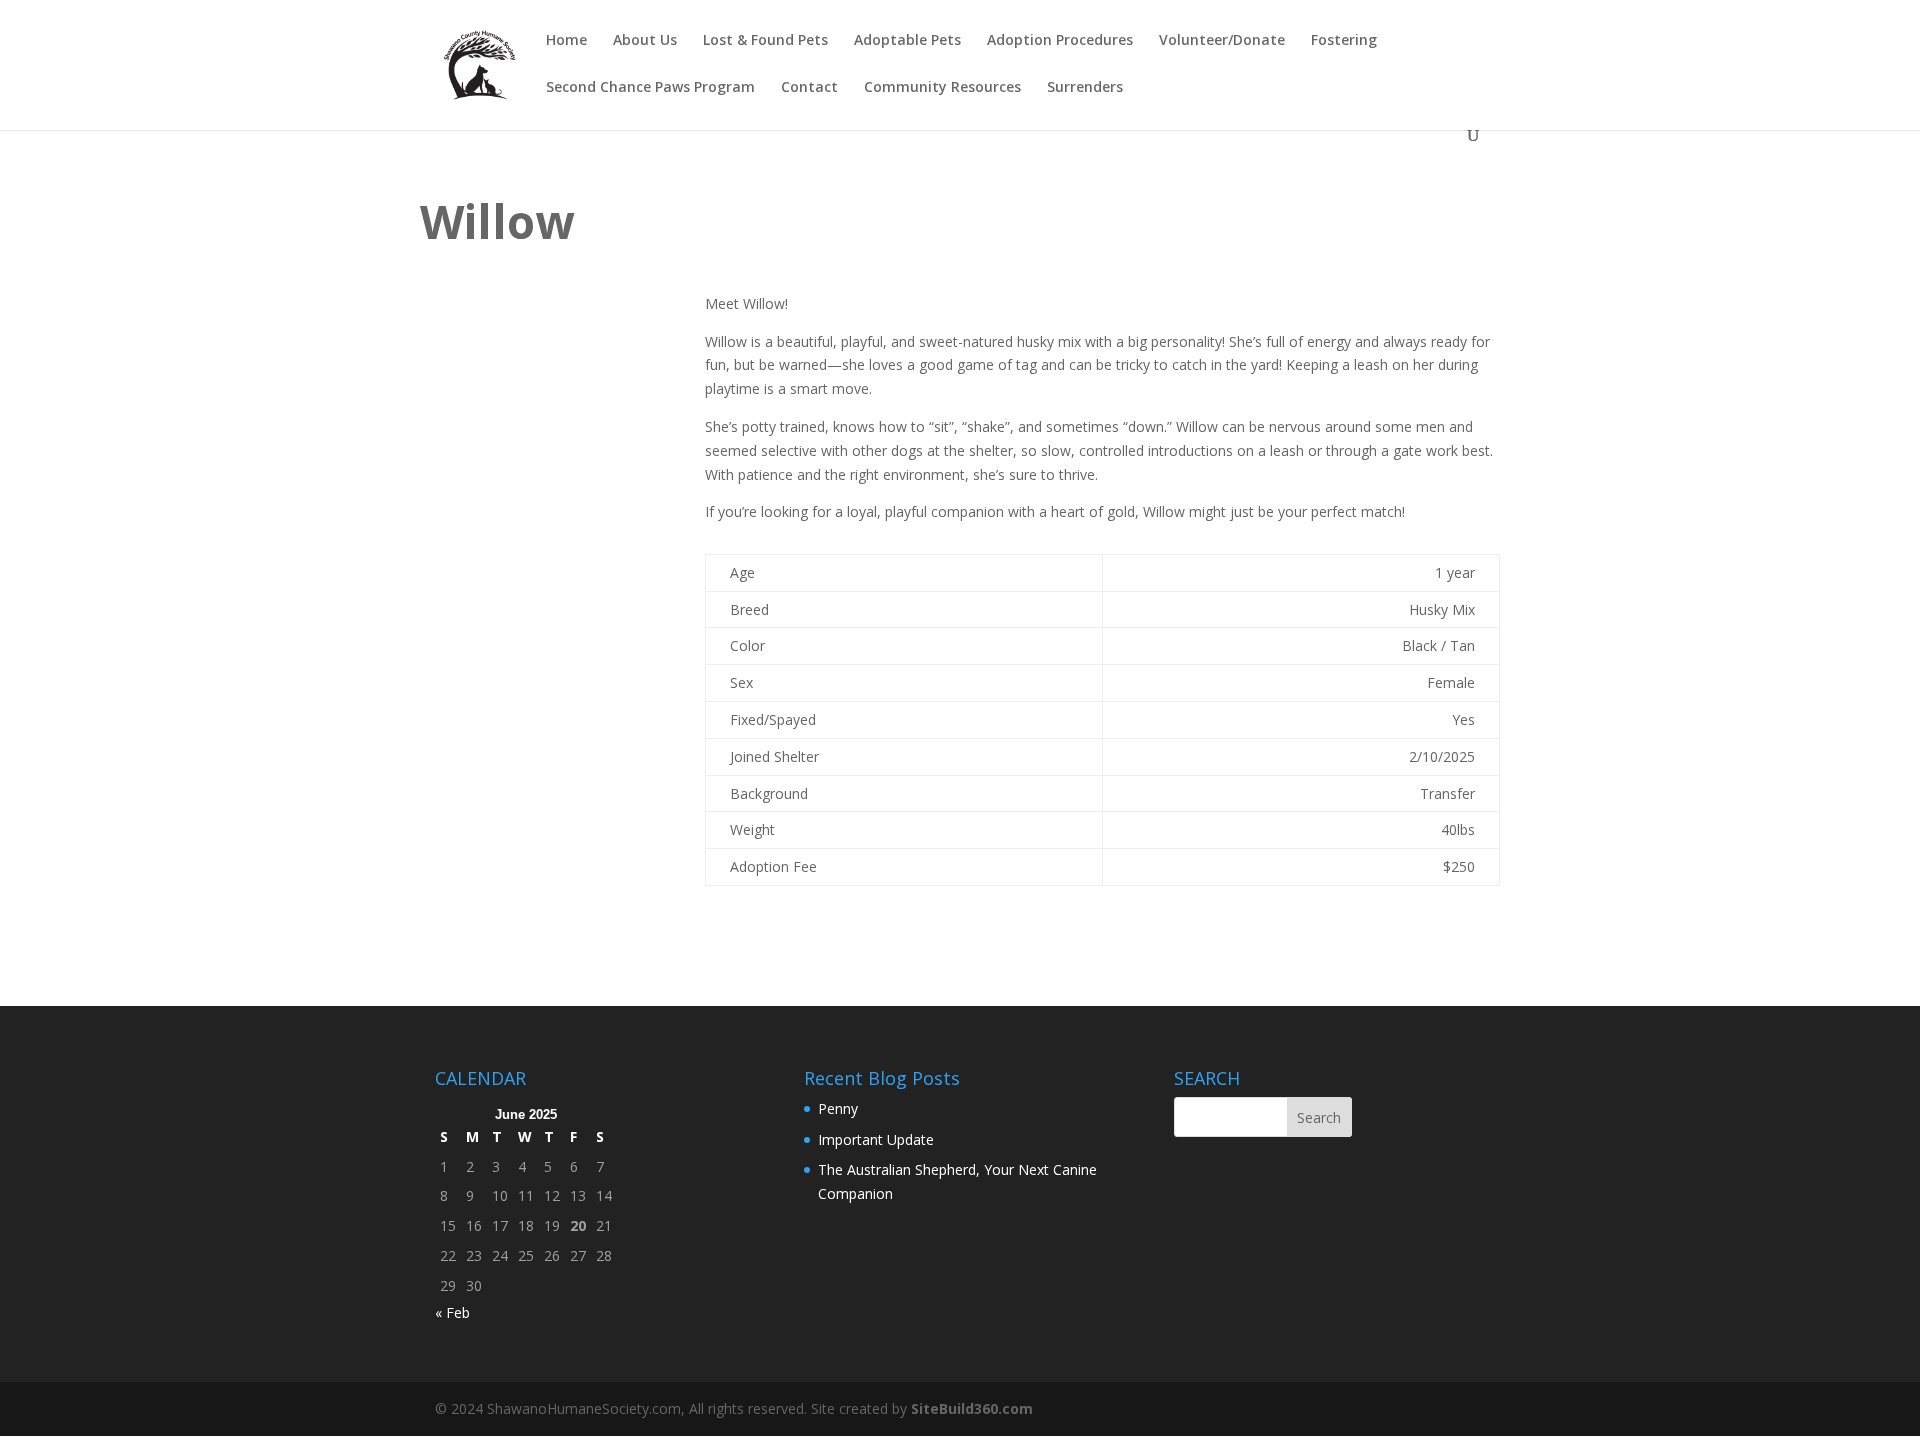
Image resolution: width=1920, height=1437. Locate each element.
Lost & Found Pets (765, 41)
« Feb (452, 1312)
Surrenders (1085, 88)
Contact (809, 88)
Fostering (1344, 41)
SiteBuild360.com (972, 1408)
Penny (838, 1108)
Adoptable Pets (907, 41)
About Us (645, 41)
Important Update (876, 1139)
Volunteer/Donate (1222, 41)
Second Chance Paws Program (650, 88)
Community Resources (942, 88)
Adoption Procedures (1060, 41)
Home (566, 41)
